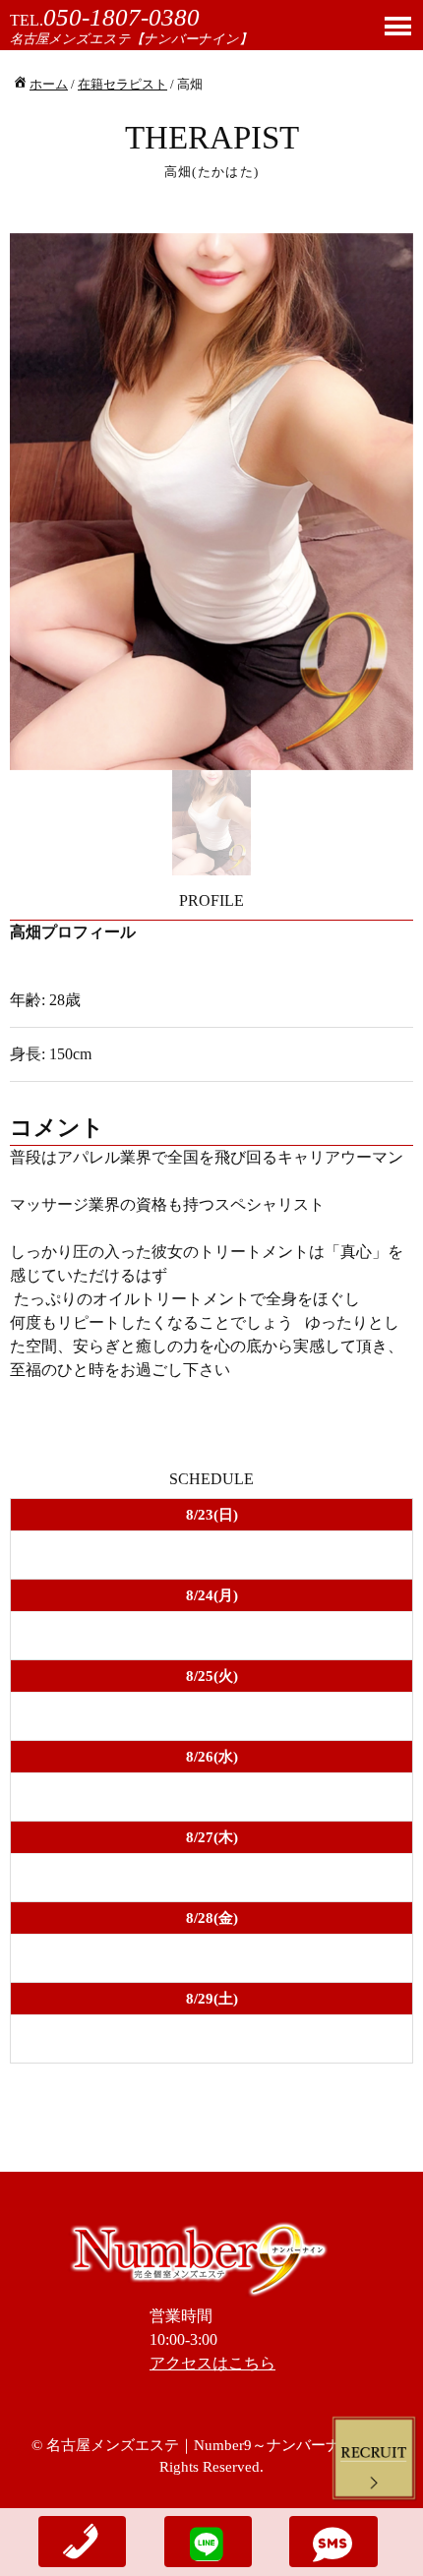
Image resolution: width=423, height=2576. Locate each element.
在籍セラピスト (122, 84)
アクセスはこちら (212, 2363)
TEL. (105, 20)
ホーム (49, 84)
